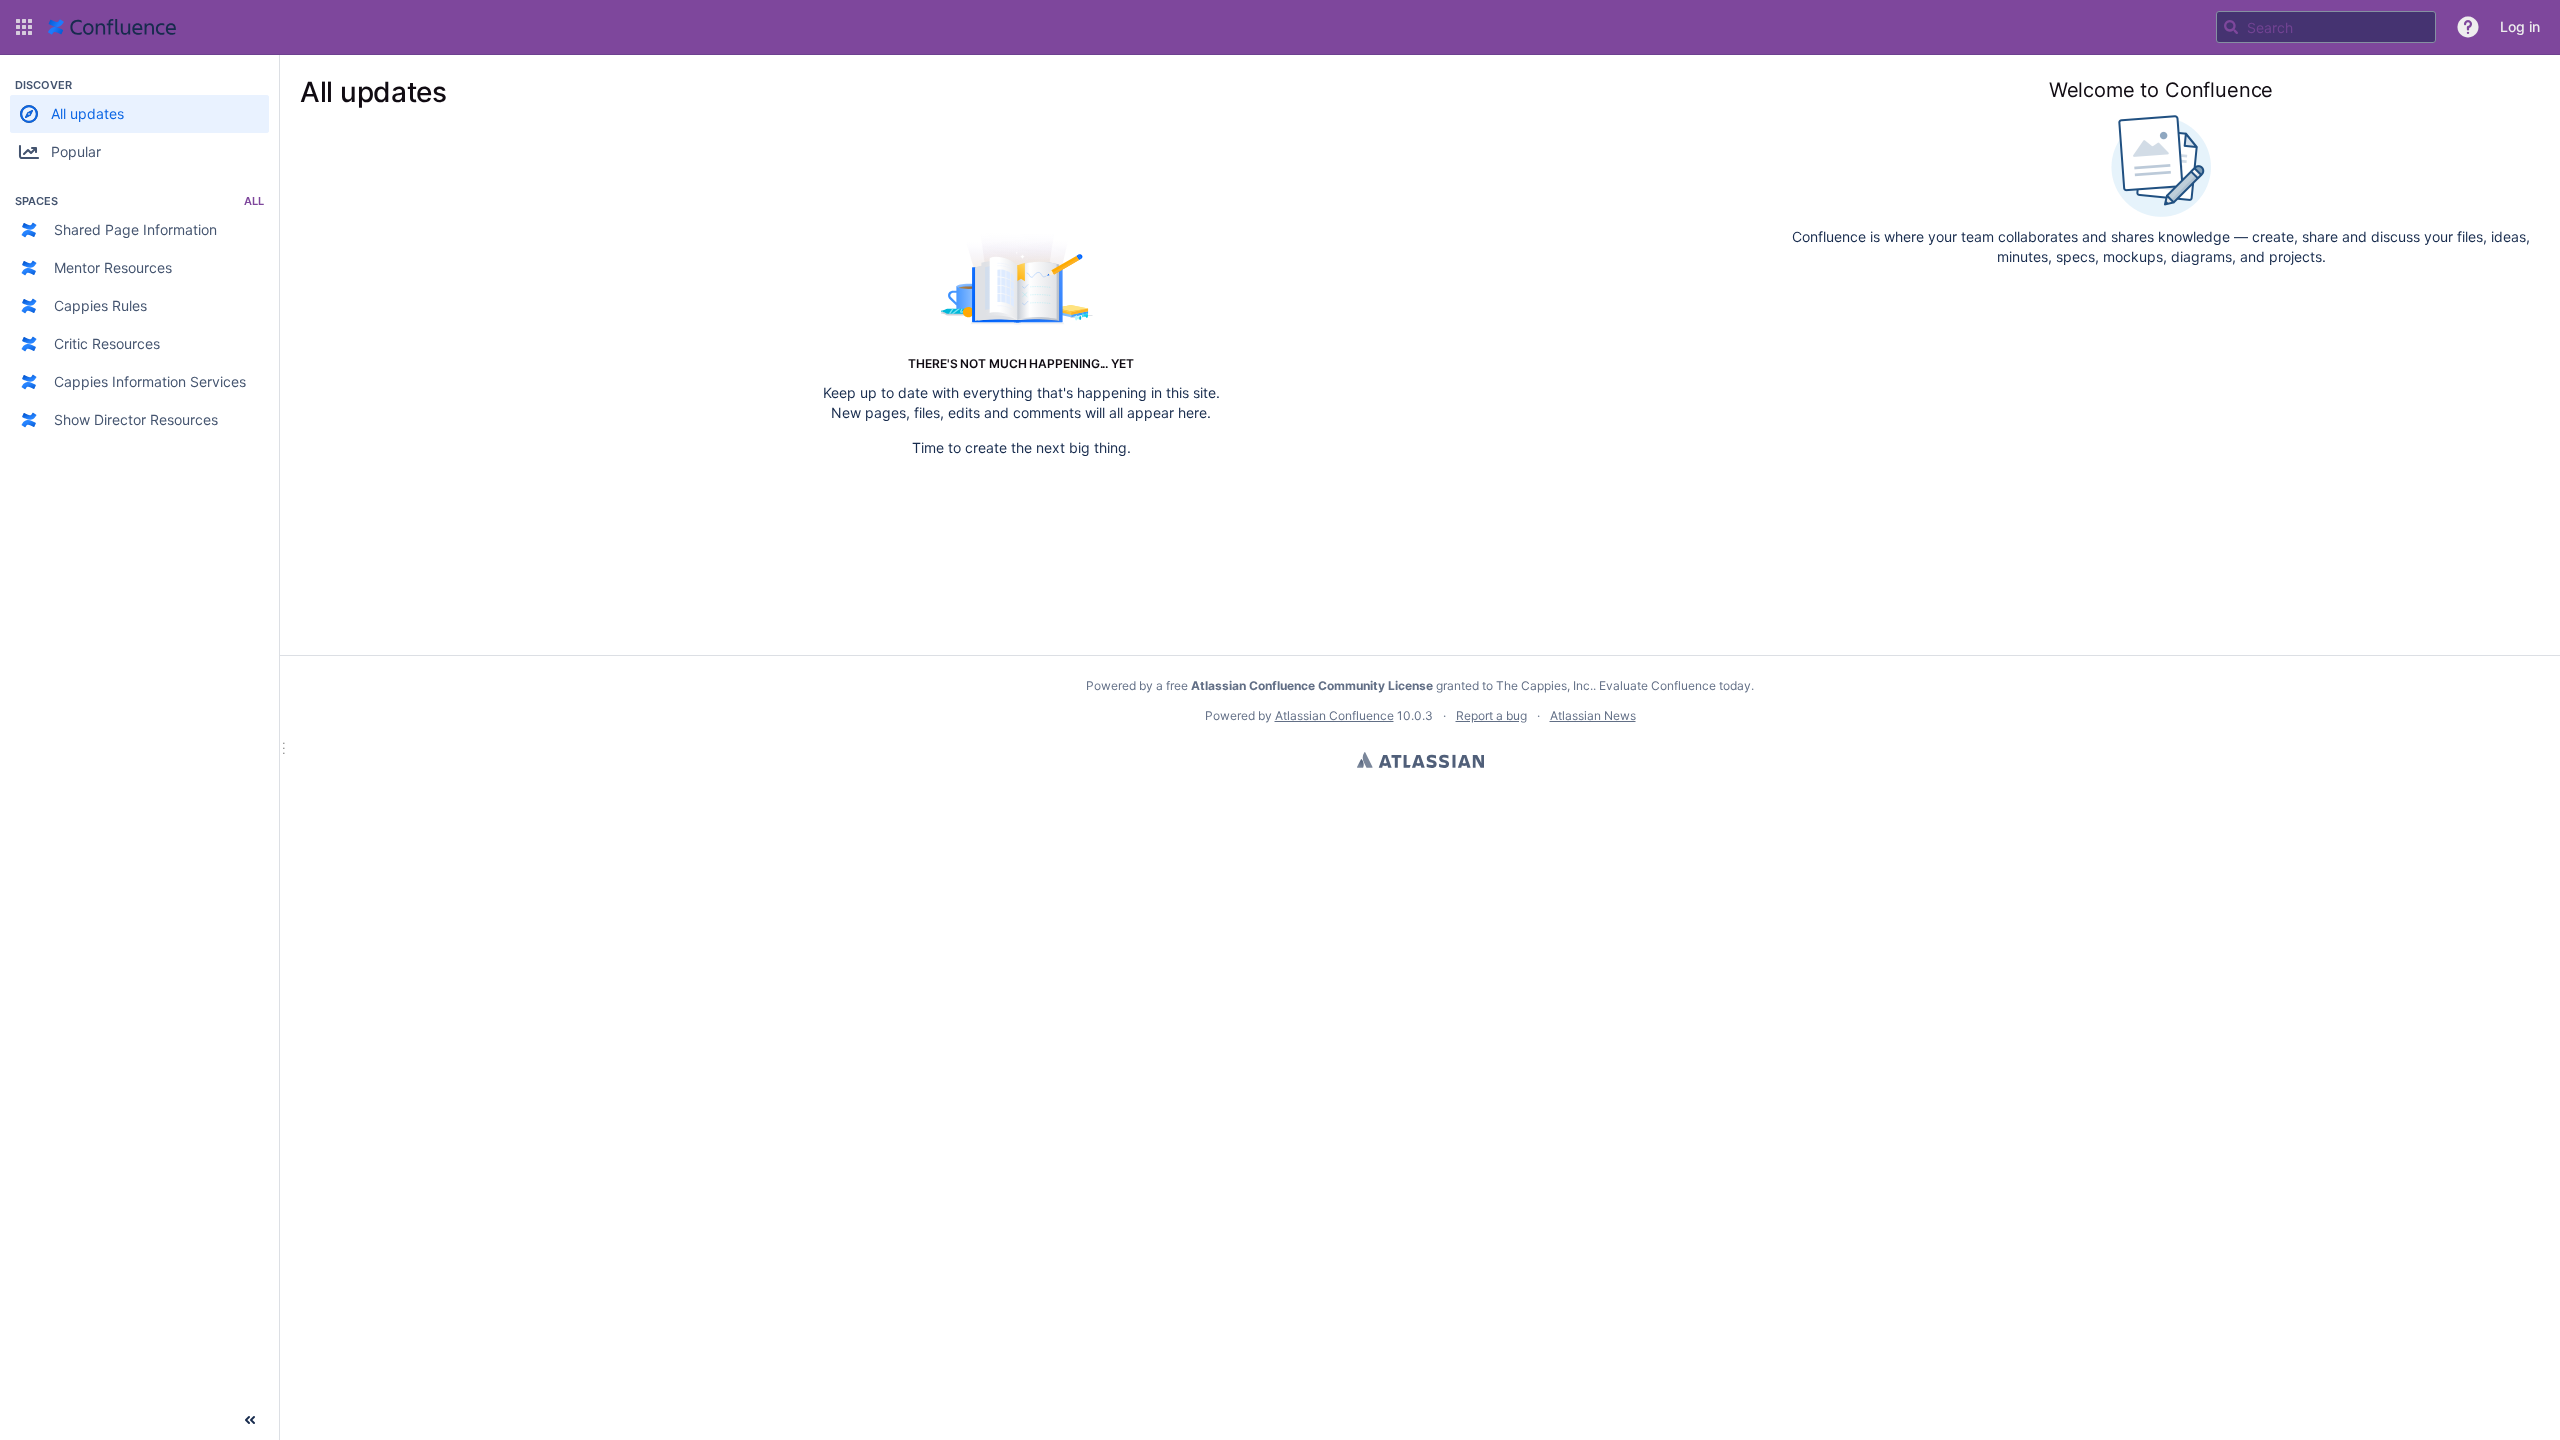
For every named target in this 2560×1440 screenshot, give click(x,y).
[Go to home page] (112, 27)
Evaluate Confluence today (1675, 685)
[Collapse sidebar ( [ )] (250, 1420)
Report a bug (1491, 715)
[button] (24, 27)
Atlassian (1420, 760)
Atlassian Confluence (1334, 715)
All (254, 201)
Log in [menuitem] (2520, 26)
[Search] (2231, 27)
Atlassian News (1593, 715)
